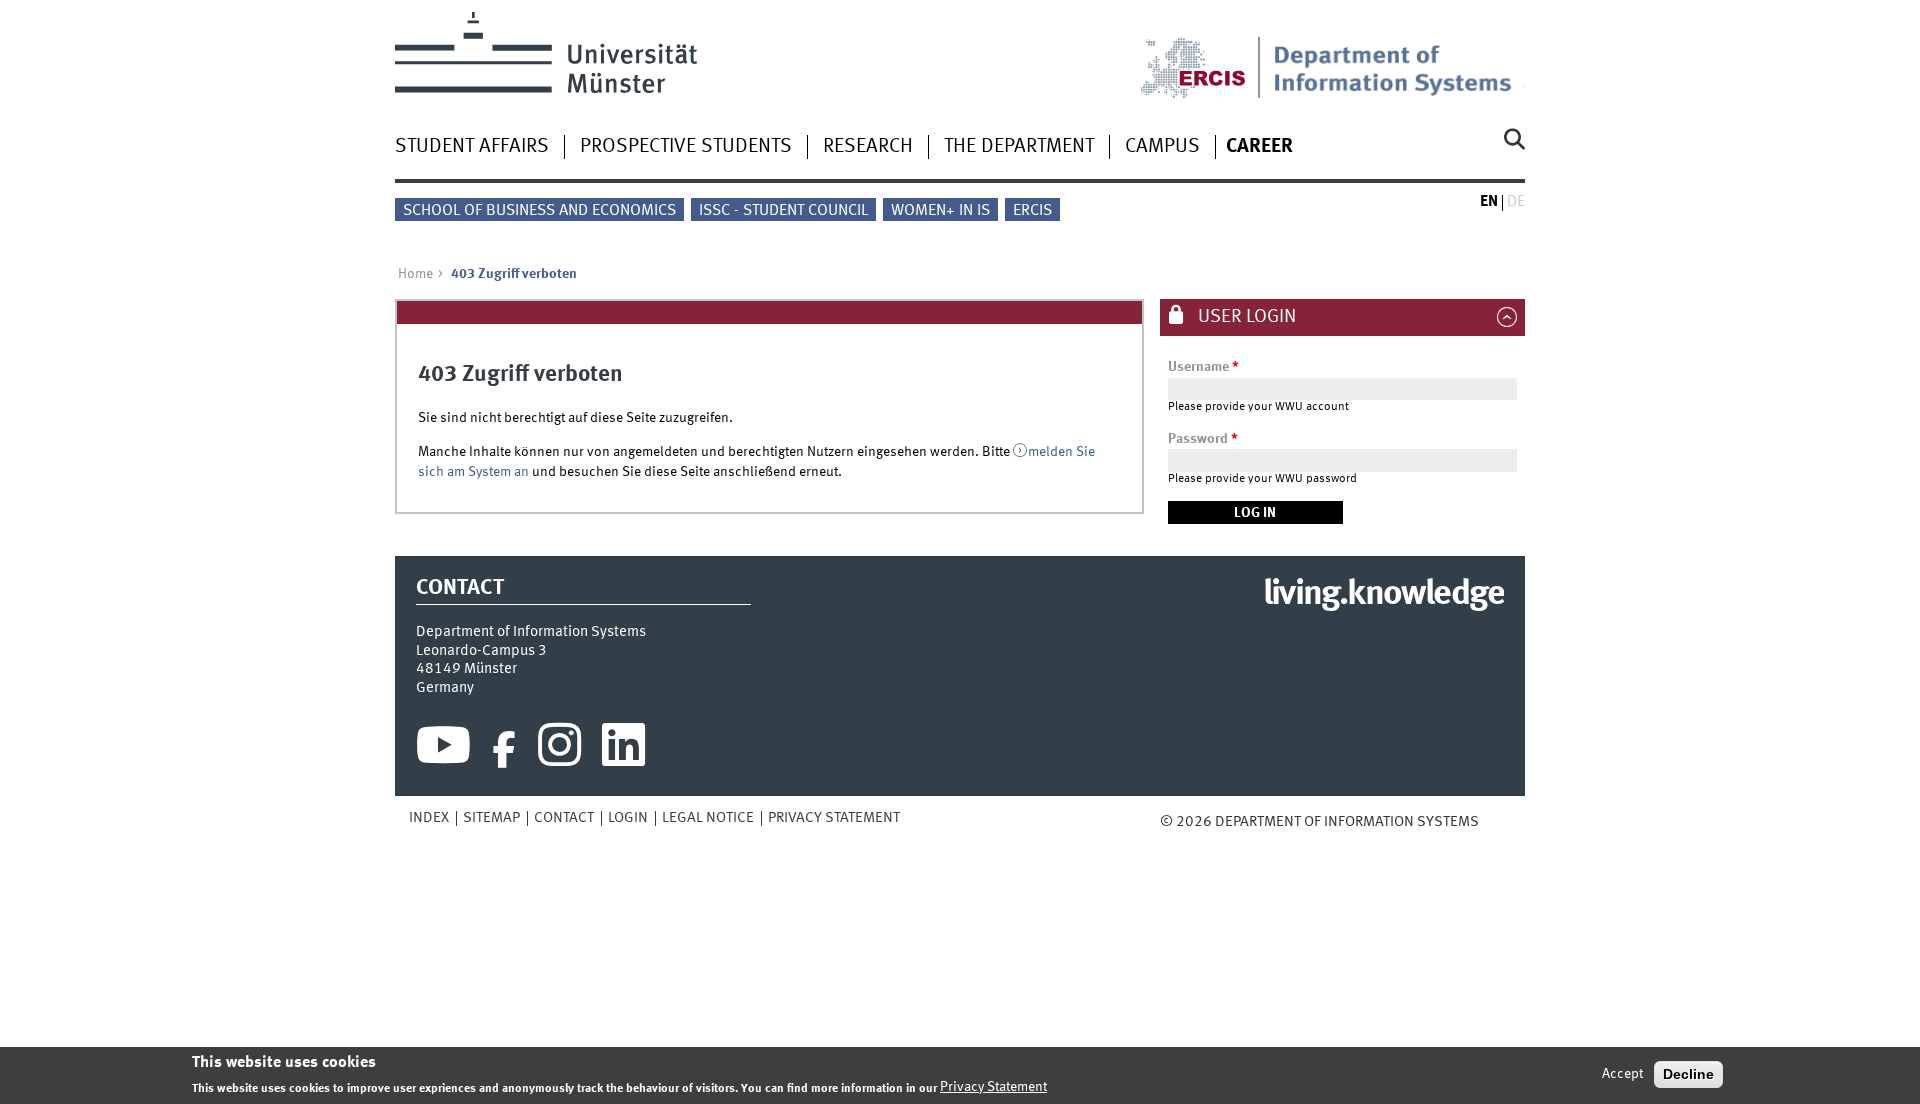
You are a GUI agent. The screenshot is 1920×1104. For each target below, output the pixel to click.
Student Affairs (472, 147)
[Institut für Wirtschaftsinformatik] (1399, 55)
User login (1245, 317)
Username (1203, 367)
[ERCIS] (1207, 55)
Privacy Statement (834, 818)
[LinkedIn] (623, 750)
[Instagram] (559, 750)
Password (1203, 439)
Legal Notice (708, 818)
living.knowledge (1383, 595)
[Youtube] (443, 750)
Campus (1162, 147)
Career (1259, 147)
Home (415, 274)
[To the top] (1493, 822)
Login (628, 818)
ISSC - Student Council (783, 211)
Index (429, 818)
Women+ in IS (940, 211)
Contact (564, 818)
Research (868, 147)
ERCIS (1032, 211)
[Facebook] (504, 750)
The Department (1019, 147)
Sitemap (491, 818)
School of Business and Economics (539, 211)
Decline (1688, 1074)
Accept (1622, 1074)
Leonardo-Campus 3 (481, 651)
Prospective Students (686, 147)
